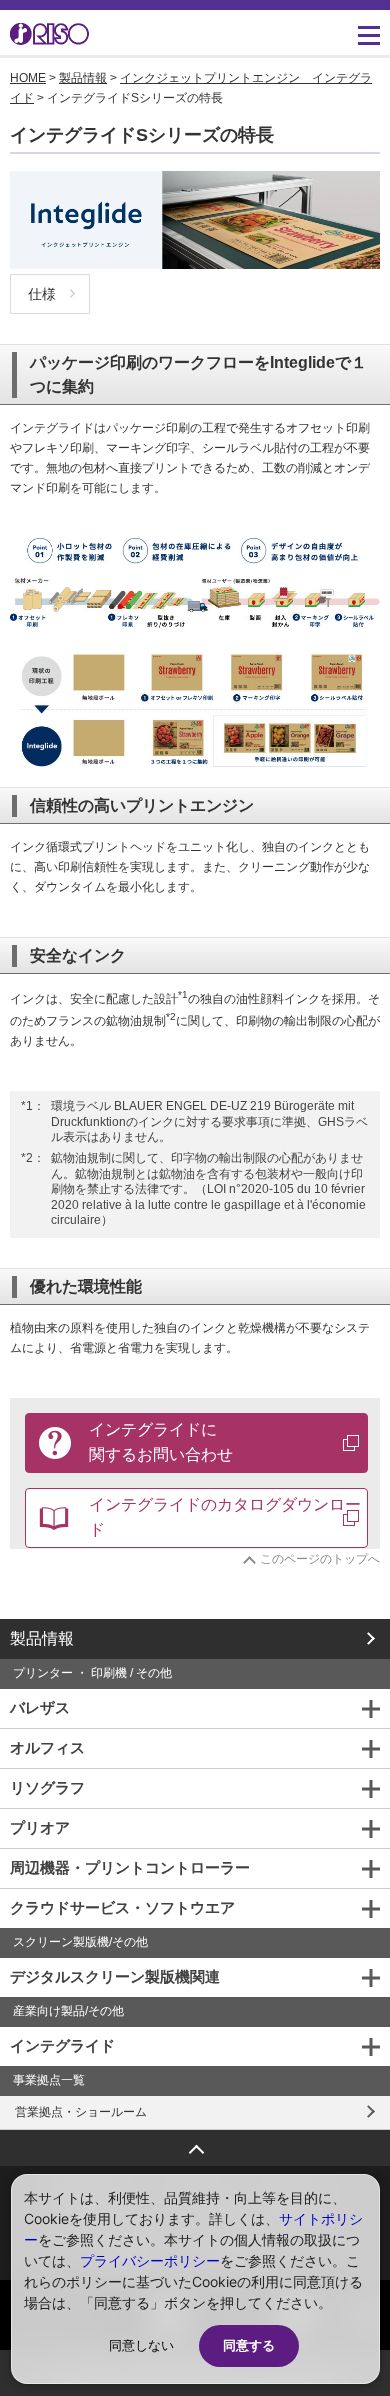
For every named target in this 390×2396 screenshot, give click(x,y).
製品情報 (83, 78)
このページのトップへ (320, 1559)
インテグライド (62, 2045)
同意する (249, 2345)
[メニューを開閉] (369, 35)
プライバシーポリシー (150, 2260)
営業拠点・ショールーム (81, 2112)
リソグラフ (47, 1787)
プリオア (40, 1827)
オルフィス (47, 1747)
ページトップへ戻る (195, 2142)
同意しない (141, 2345)
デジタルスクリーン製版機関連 (115, 1976)
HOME (28, 78)
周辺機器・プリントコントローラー (130, 1867)
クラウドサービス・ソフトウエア (122, 1907)
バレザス (40, 1707)
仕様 (42, 294)
